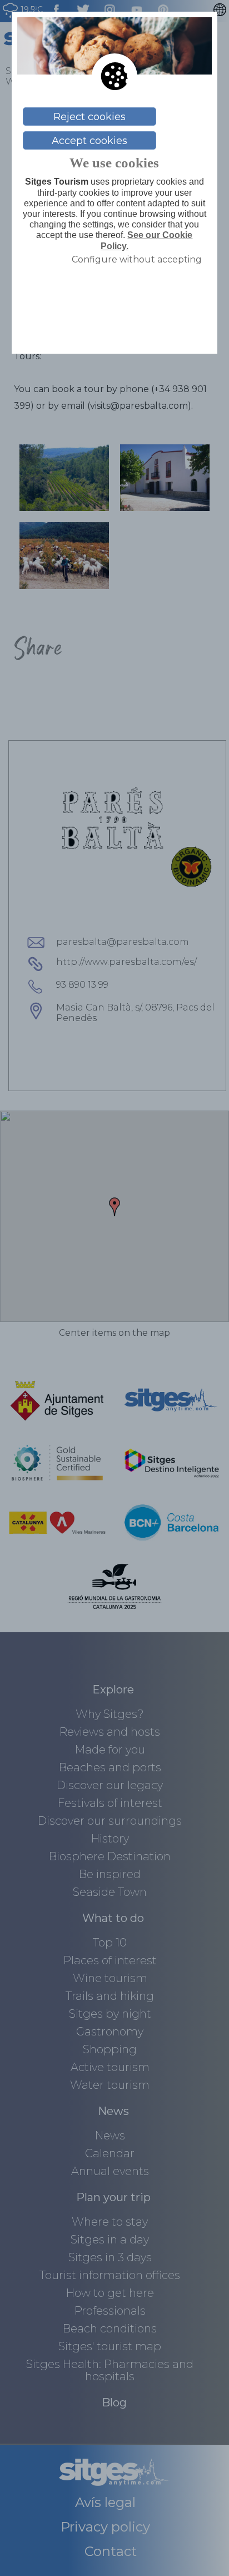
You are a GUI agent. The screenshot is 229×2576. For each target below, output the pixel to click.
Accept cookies (89, 141)
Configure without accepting (137, 259)
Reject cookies (89, 117)
